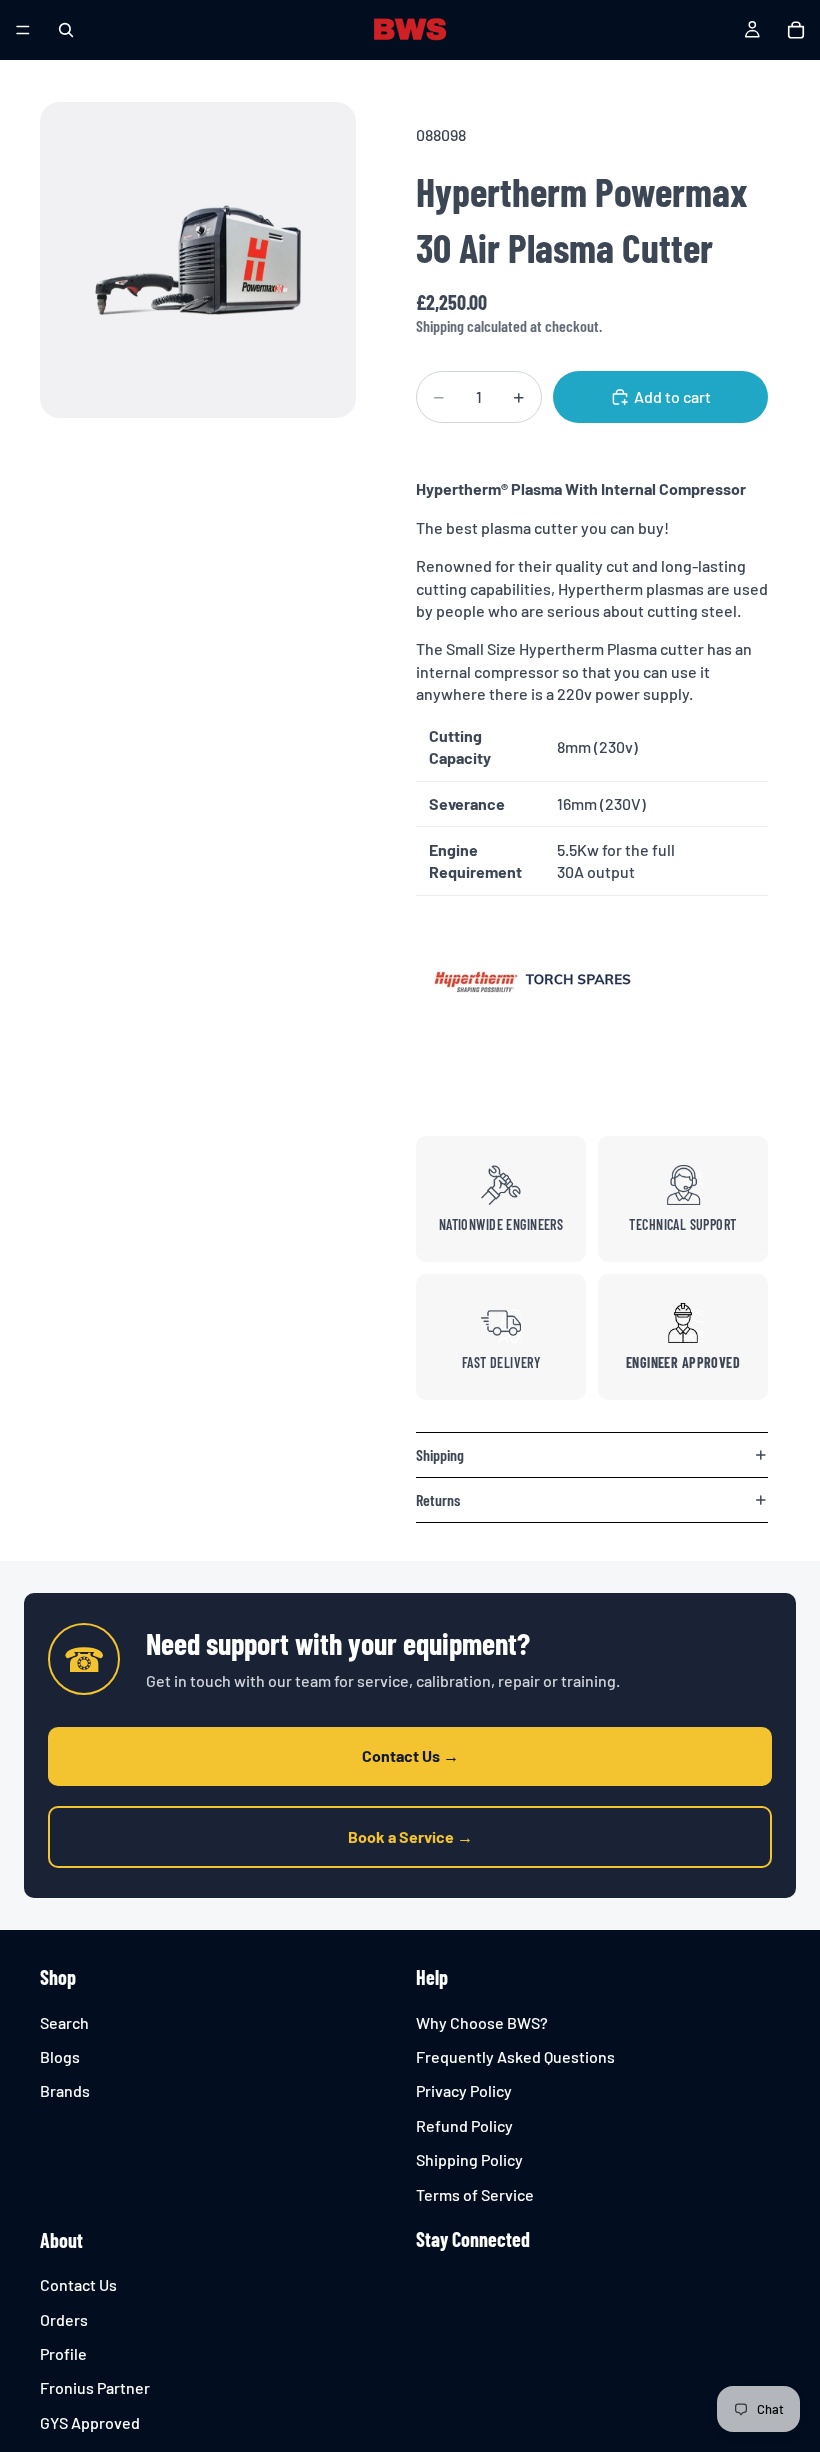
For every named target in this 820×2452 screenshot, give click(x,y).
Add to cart (672, 396)
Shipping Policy (469, 2159)
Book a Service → (410, 1836)
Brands (65, 2090)
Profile (63, 2353)
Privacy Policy (464, 2090)
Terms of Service (475, 2194)
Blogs (60, 2056)
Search (64, 2022)
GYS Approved (90, 2422)
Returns (438, 1499)
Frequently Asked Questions (515, 2056)
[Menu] (23, 30)
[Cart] (796, 30)
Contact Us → (410, 1755)
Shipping (440, 1454)
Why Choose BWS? (482, 2022)
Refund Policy (464, 2125)
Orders (64, 2319)
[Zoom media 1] (198, 260)
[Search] (66, 30)
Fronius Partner (95, 2388)
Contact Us (78, 2284)
